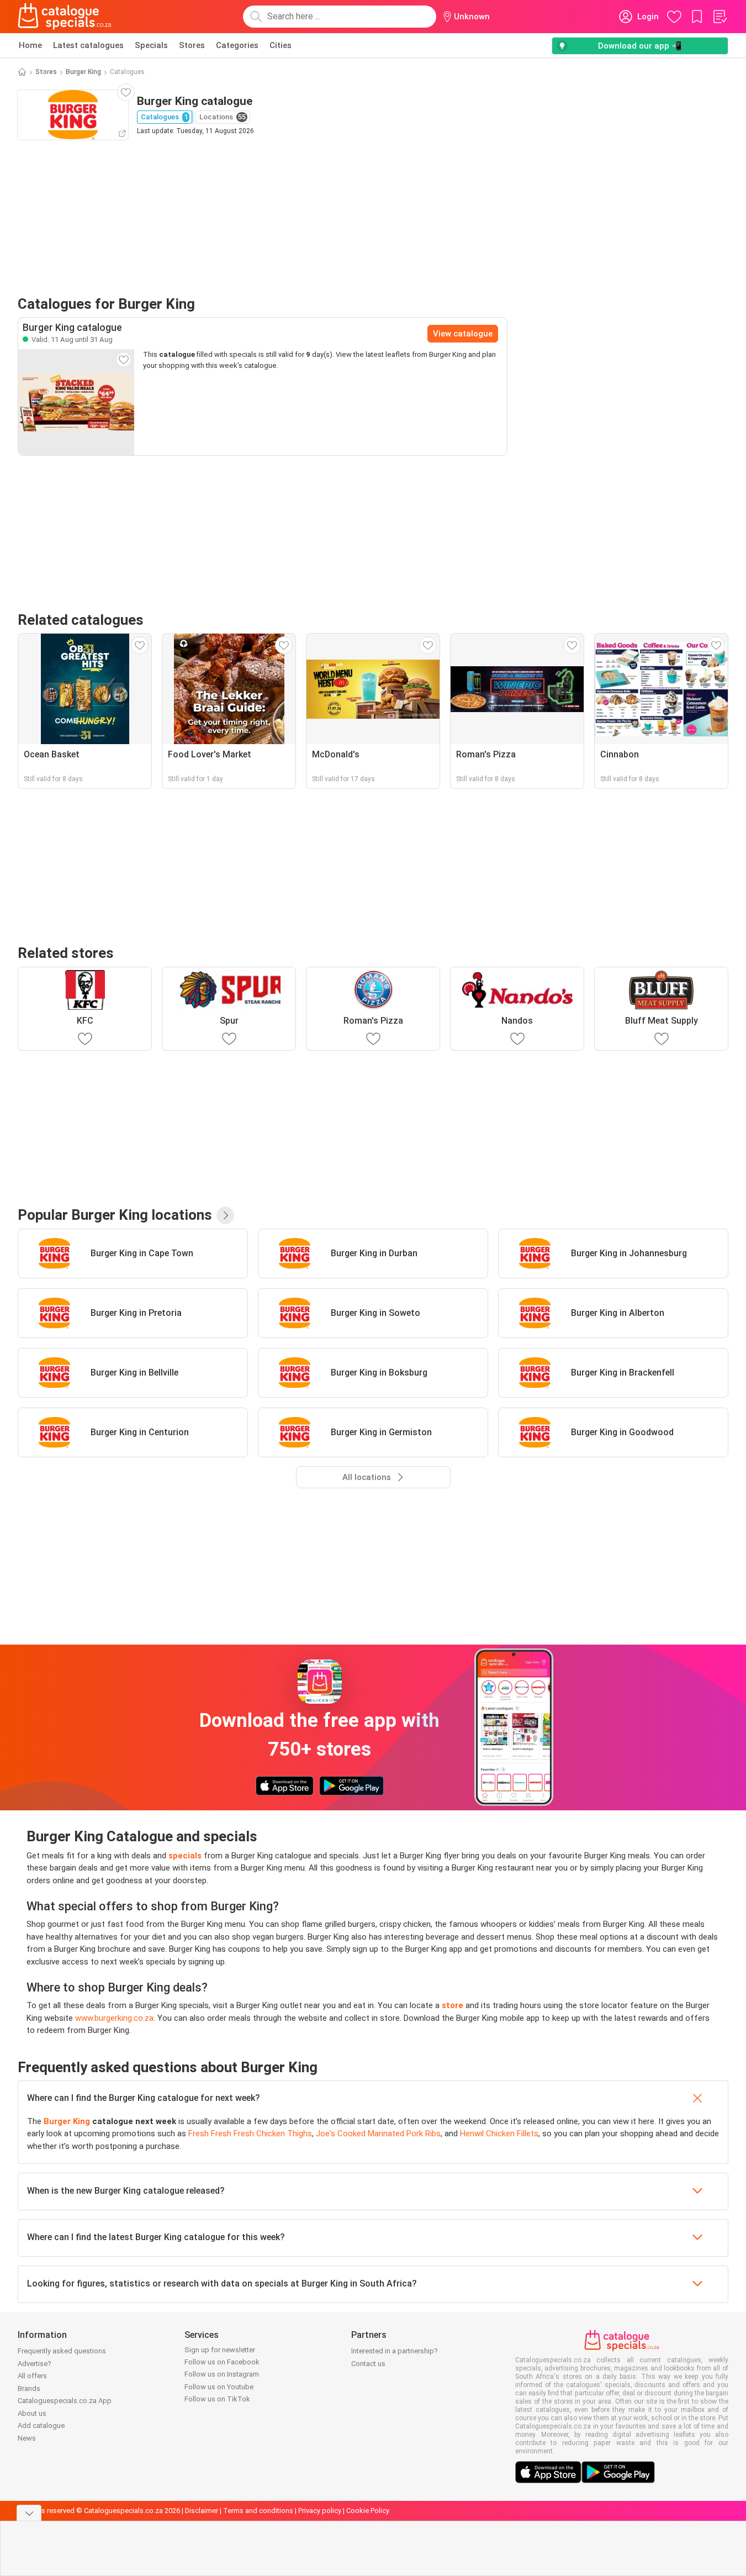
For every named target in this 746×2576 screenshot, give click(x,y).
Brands (29, 2388)
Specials (151, 45)
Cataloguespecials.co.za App (65, 2401)
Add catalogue (41, 2425)
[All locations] (225, 1215)
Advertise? (35, 2364)
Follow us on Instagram (222, 2374)
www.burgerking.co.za (114, 2018)
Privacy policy (320, 2511)
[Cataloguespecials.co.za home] (65, 17)
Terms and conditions (258, 2511)
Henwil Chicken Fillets (499, 2134)
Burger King (83, 72)
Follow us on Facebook (222, 2362)
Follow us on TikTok (217, 2399)
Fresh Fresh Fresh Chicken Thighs (250, 2134)
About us (32, 2413)
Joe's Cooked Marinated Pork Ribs (378, 2134)
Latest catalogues (88, 45)
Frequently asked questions (62, 2351)
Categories (237, 45)
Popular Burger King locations (115, 1215)
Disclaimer (202, 2511)
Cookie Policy (368, 2511)
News (27, 2438)
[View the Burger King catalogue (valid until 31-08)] (76, 402)
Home (30, 45)
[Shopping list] (719, 17)
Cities (281, 45)
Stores (192, 45)
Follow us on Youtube (219, 2387)
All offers (32, 2376)
